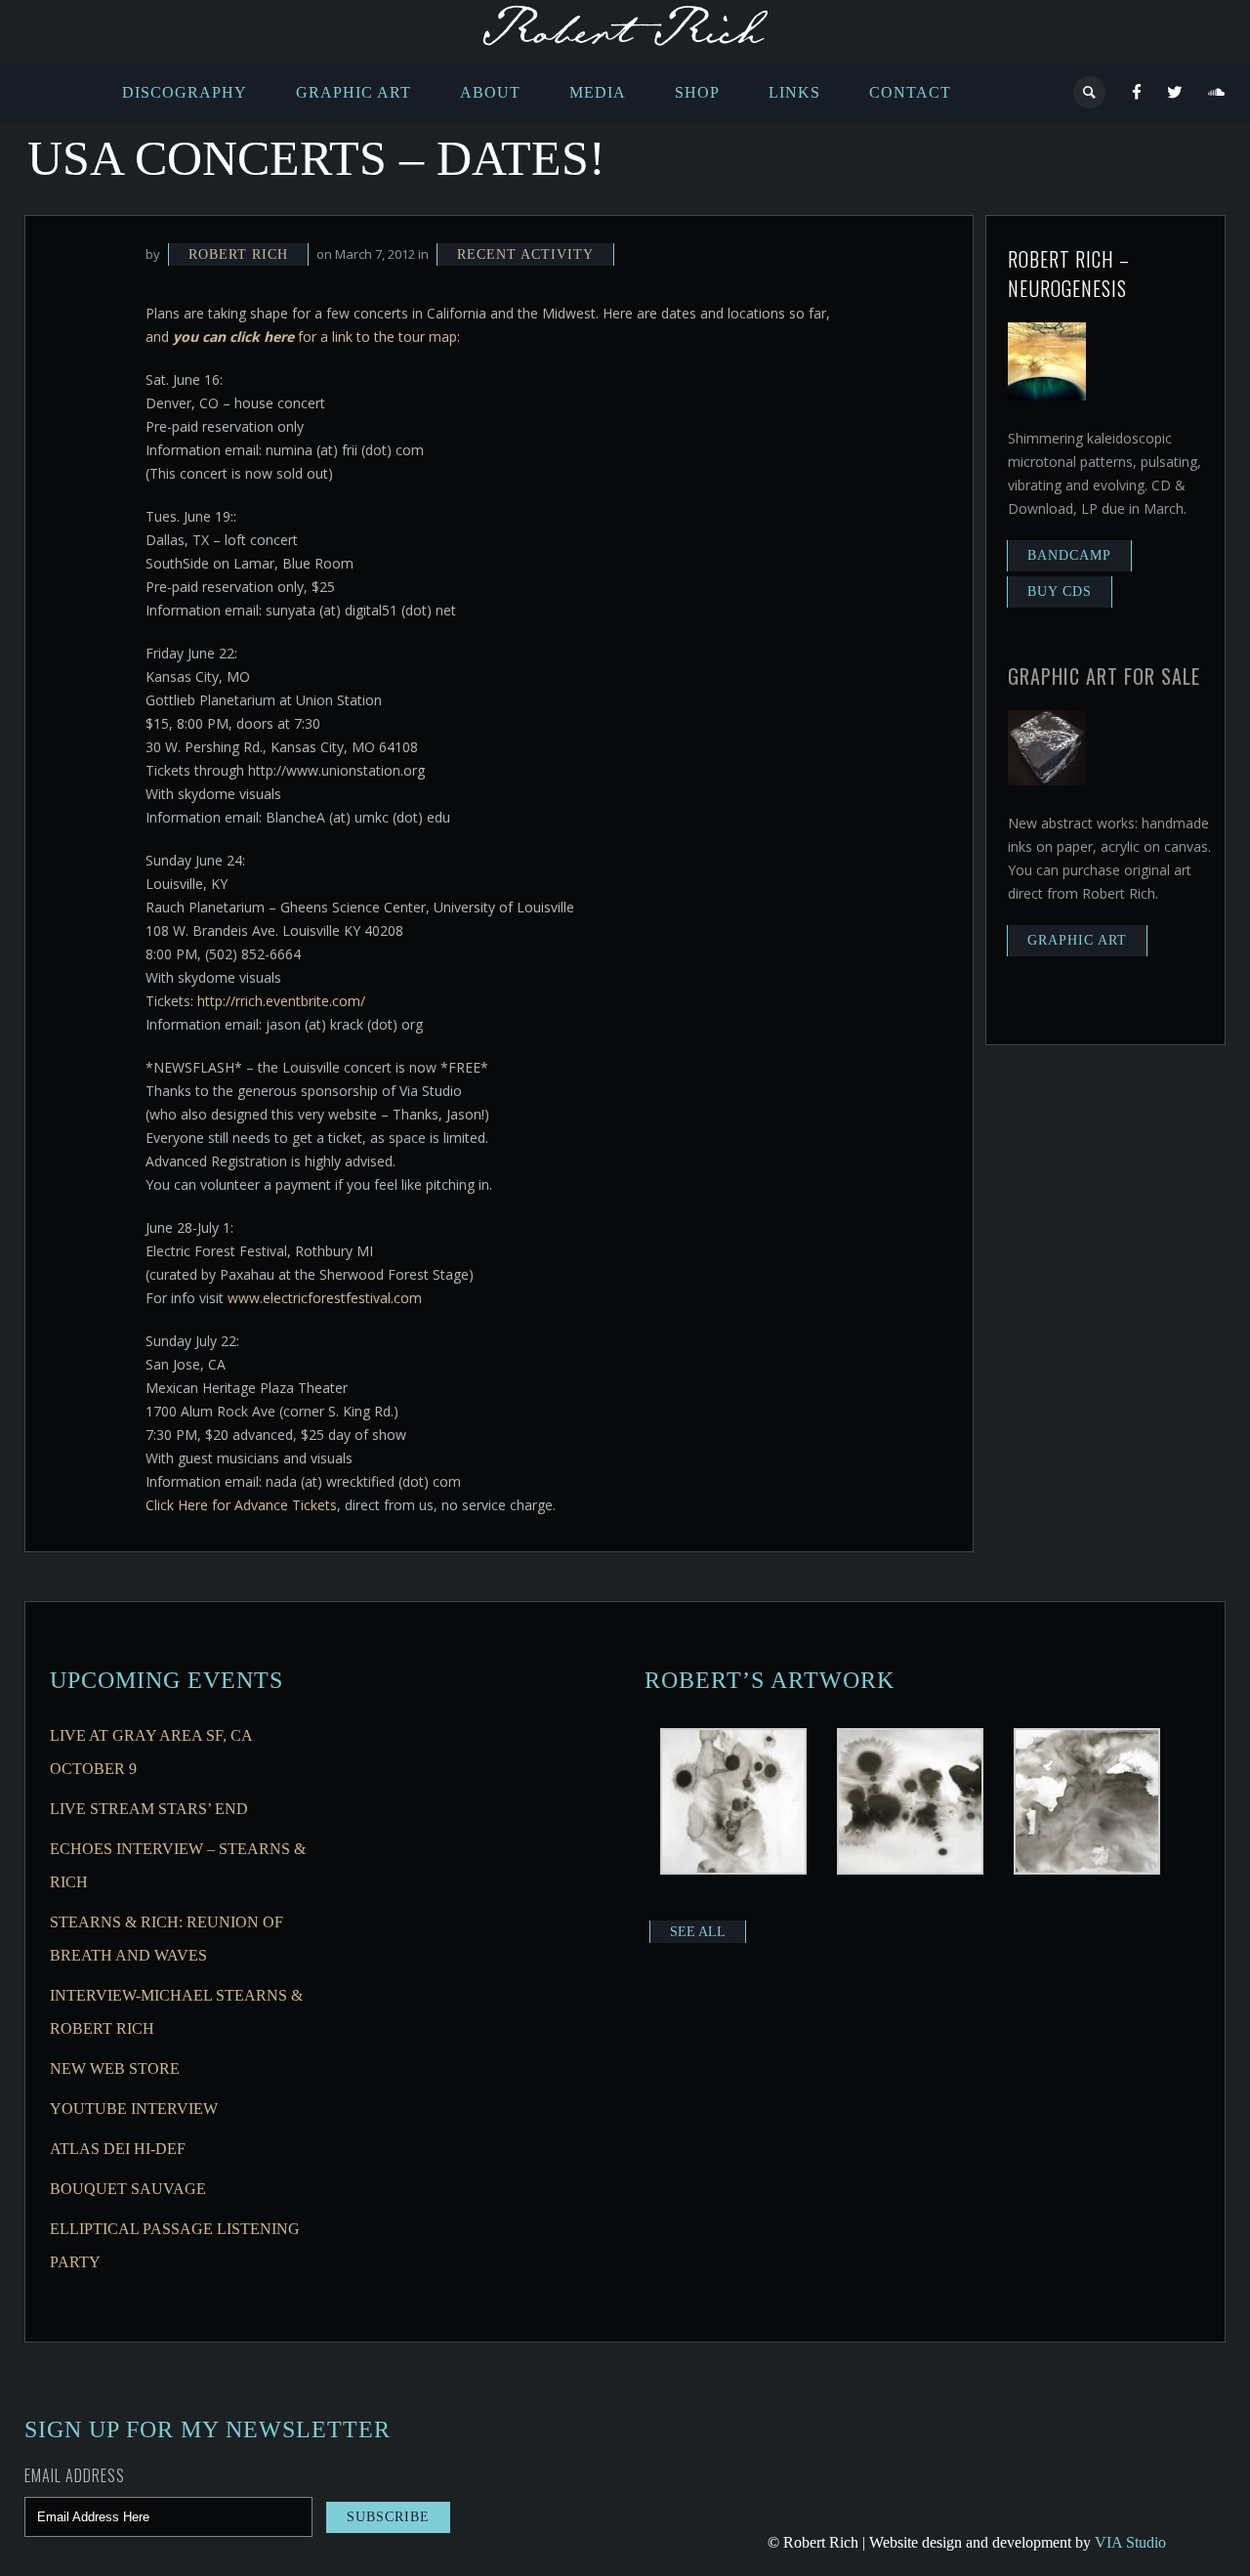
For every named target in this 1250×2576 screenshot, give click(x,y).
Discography (185, 92)
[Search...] (1090, 92)
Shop (697, 92)
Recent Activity (525, 254)
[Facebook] (1137, 93)
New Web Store (115, 2069)
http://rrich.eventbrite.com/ (281, 1001)
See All (698, 1932)
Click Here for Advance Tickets (241, 1505)
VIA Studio (1130, 2542)
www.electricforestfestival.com (325, 1298)
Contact (910, 92)
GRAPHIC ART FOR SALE (1104, 676)
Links (794, 92)
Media (598, 92)
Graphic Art (354, 92)
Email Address (75, 2475)
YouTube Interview (134, 2109)
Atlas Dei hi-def (118, 2149)
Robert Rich (238, 254)
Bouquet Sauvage (128, 2189)
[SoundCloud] (1217, 93)
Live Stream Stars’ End (149, 1809)
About (490, 92)
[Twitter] (1175, 93)
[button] (733, 1804)
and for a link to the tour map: (303, 337)
